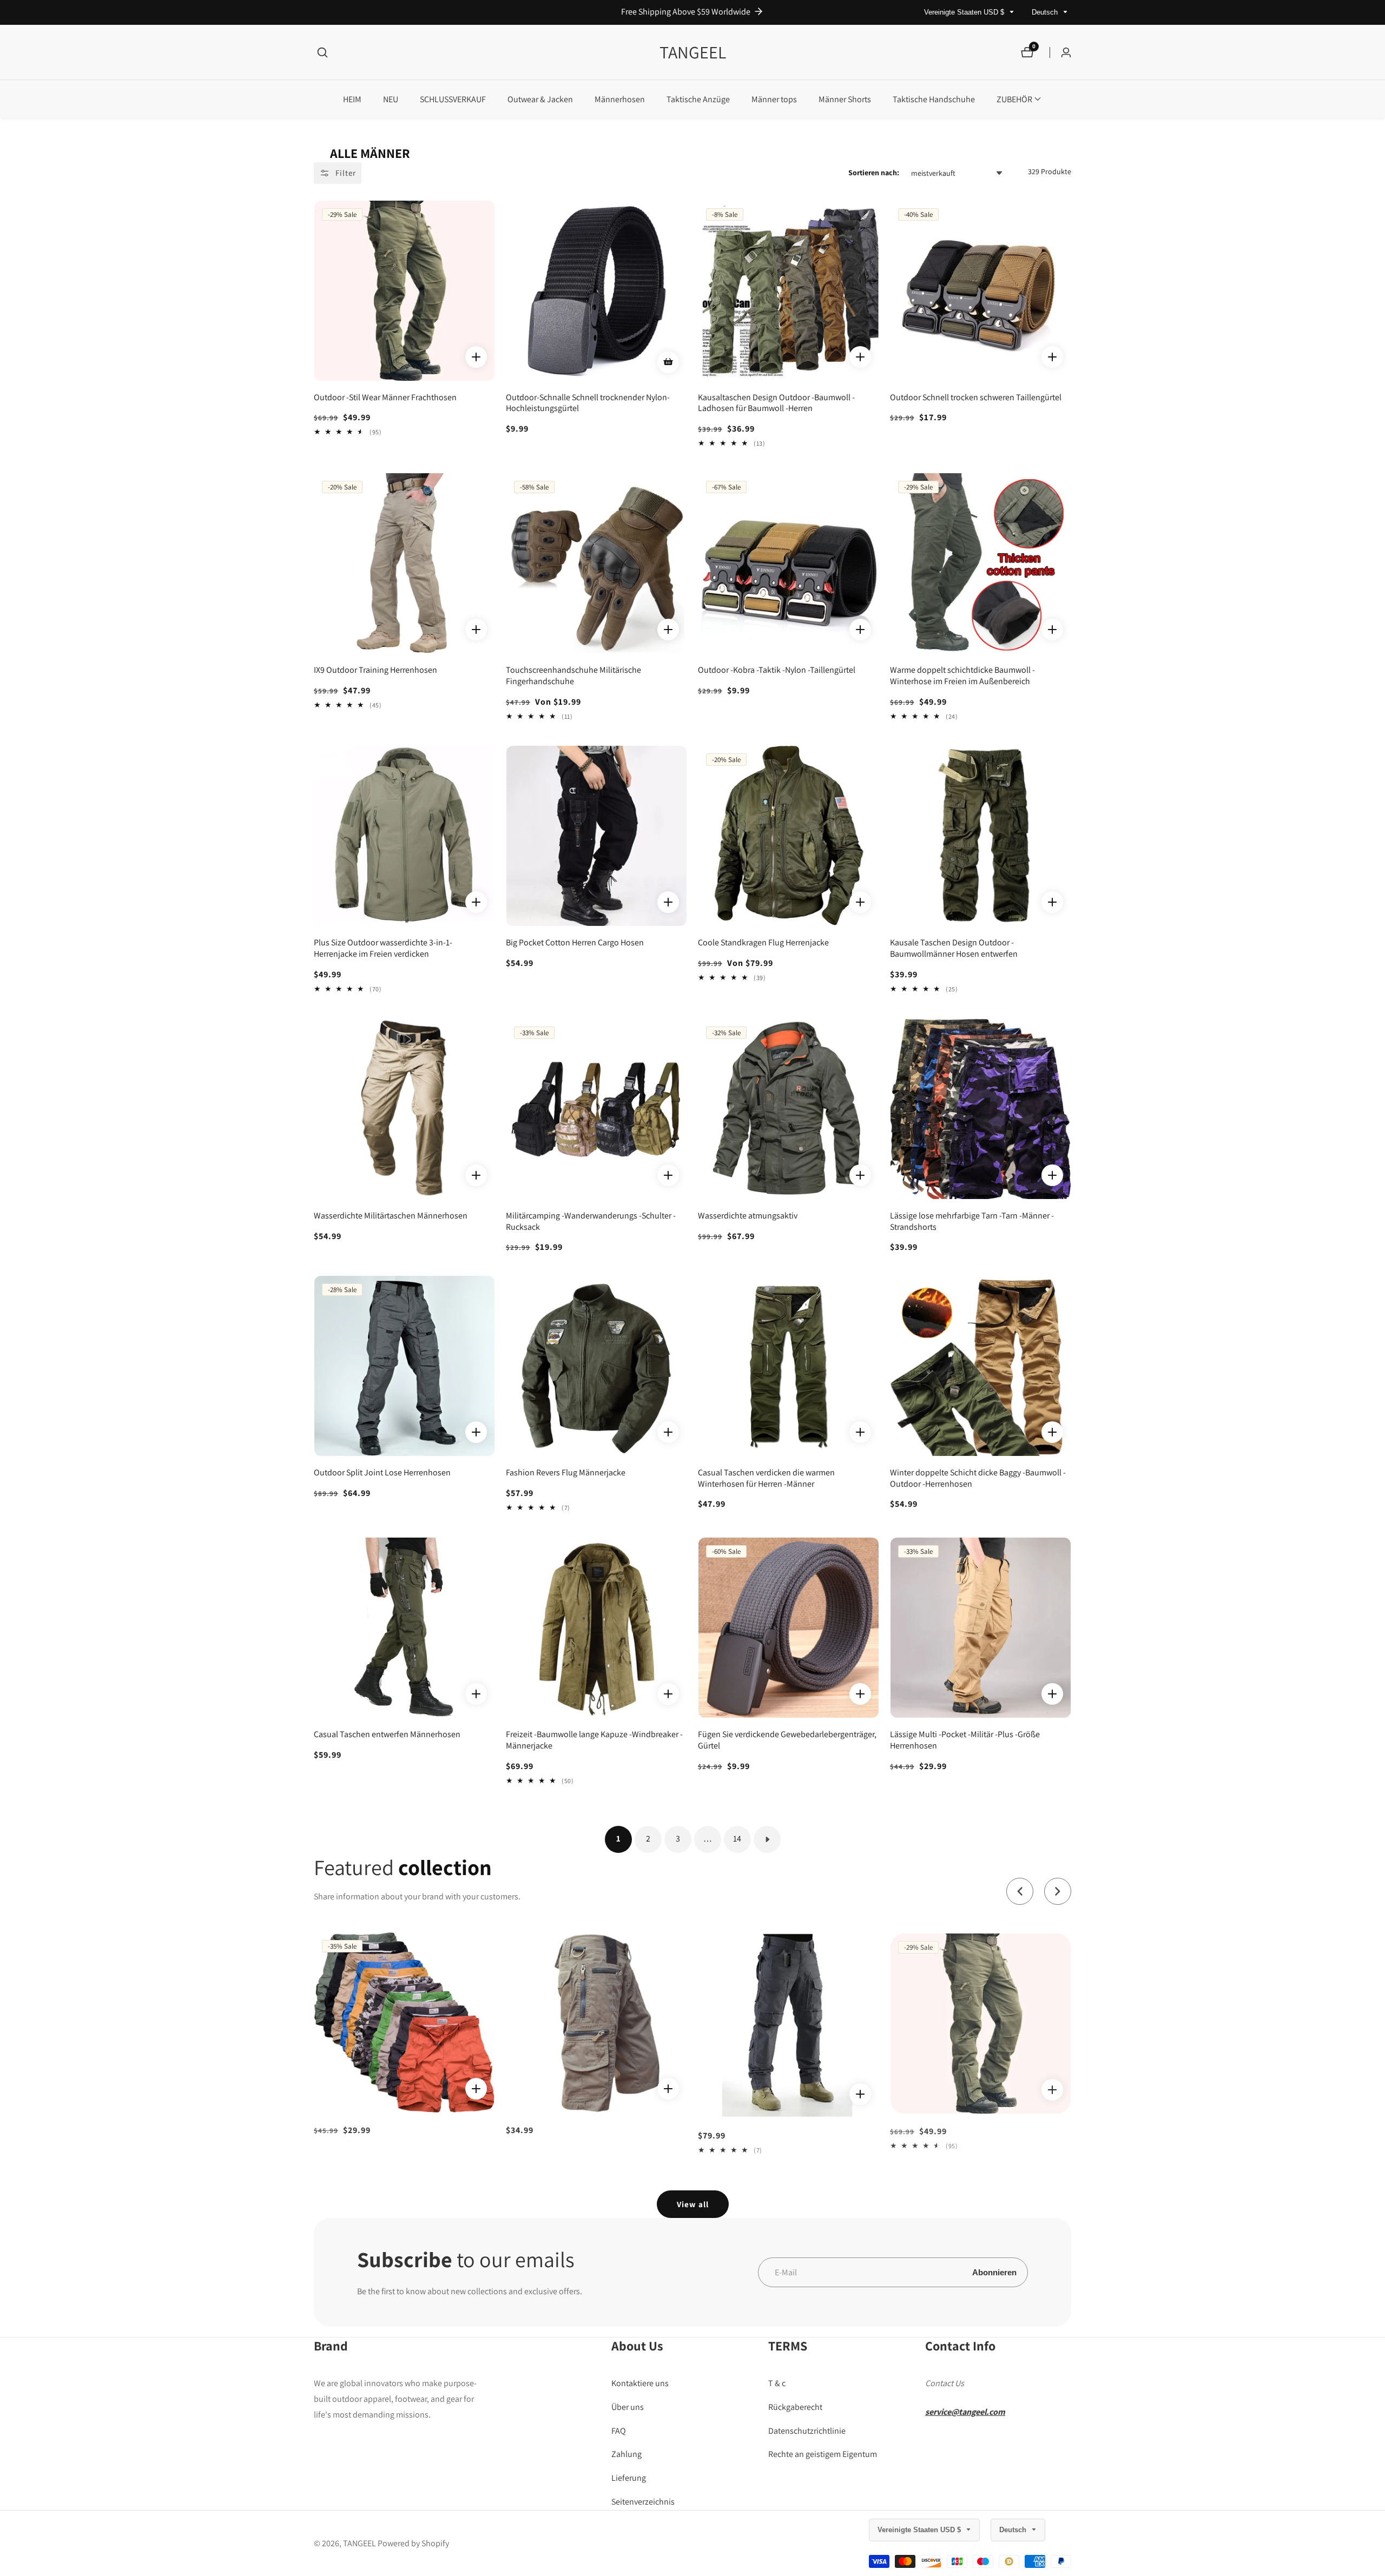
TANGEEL (360, 2544)
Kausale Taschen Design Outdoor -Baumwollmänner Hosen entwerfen (954, 948)
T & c (777, 2384)
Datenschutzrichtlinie (807, 2431)
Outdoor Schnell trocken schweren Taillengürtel (976, 398)
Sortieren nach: (874, 173)
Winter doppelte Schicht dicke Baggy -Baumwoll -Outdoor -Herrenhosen (978, 1478)
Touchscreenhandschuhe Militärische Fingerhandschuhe (573, 676)
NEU (391, 99)
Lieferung (629, 2478)
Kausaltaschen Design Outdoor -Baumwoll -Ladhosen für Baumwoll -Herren (776, 403)
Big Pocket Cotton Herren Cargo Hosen (575, 943)
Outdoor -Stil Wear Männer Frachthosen (385, 398)
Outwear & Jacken (540, 99)
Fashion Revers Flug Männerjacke (566, 1473)
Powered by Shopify (413, 2544)
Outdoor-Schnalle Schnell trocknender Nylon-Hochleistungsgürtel (588, 403)
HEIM (352, 99)
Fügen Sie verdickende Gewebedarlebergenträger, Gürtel (787, 1740)
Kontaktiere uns (640, 2384)
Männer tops (774, 99)
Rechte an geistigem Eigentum (823, 2455)
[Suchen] (322, 52)
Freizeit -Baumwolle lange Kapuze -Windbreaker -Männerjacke (594, 1740)
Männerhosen (620, 99)
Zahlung (626, 2455)
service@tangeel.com (965, 2412)
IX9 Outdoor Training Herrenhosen (375, 670)
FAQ (619, 2431)
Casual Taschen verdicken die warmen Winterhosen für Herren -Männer (766, 1478)
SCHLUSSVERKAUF (453, 99)
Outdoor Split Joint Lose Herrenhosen (382, 1473)
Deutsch (1046, 12)
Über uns (628, 2407)
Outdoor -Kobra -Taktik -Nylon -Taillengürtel (777, 670)
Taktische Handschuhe (934, 99)
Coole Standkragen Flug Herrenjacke (763, 943)
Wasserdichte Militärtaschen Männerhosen (391, 1216)
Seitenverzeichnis (643, 2502)
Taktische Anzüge (698, 99)
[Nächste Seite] (767, 1839)
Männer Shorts (845, 99)
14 (737, 1839)
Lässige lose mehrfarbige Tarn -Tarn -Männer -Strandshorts (972, 1221)
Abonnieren (994, 2272)
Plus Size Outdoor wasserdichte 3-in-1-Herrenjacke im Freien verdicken (383, 948)
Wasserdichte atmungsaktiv (748, 1216)
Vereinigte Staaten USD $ (965, 12)
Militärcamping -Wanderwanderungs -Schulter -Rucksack (591, 1221)
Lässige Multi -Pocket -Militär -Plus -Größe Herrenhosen (965, 1740)
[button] (1014, 99)
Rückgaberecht (795, 2407)
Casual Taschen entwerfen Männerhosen (387, 1734)
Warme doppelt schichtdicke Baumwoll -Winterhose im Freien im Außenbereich (962, 676)
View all (693, 2204)
